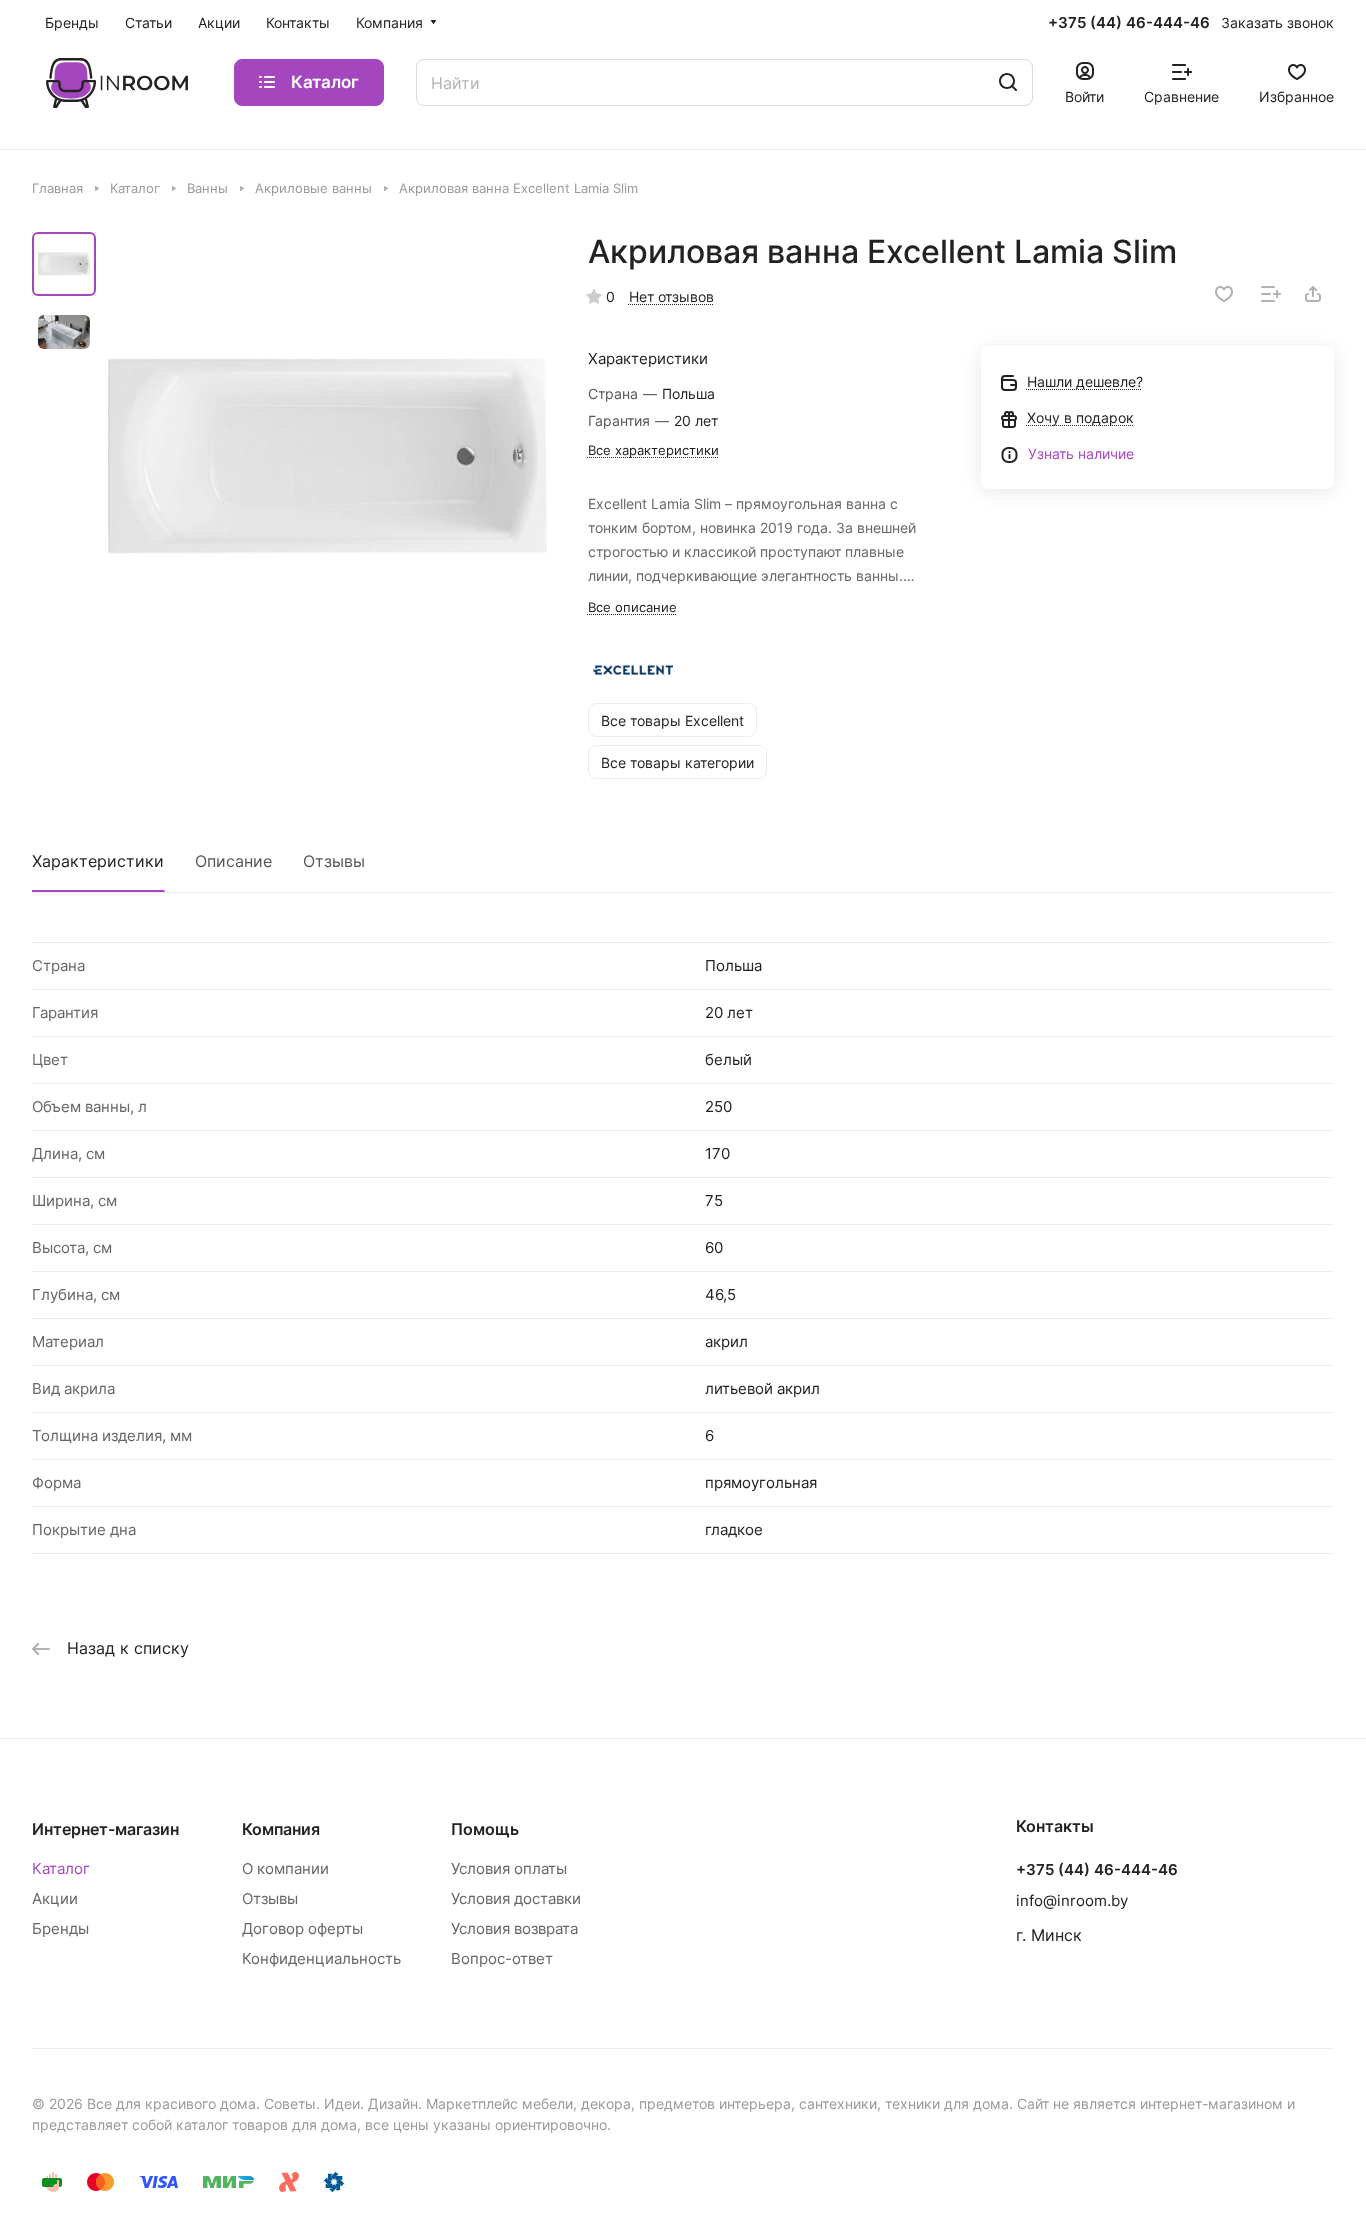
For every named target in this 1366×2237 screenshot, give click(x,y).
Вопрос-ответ (502, 1958)
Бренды (60, 1928)
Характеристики (98, 861)
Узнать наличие (1081, 453)
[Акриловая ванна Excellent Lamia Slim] (327, 456)
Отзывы (334, 861)
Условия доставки (516, 1898)
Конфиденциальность (321, 1958)
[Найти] (1008, 82)
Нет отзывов (671, 296)
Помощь (485, 1829)
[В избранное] (1224, 294)
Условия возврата (514, 1928)
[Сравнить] (1271, 294)
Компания (281, 1829)
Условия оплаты (509, 1868)
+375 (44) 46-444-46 (1129, 23)
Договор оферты (302, 1928)
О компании (285, 1868)
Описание (233, 861)
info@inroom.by (1072, 1900)
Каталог (61, 1868)
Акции (55, 1898)
